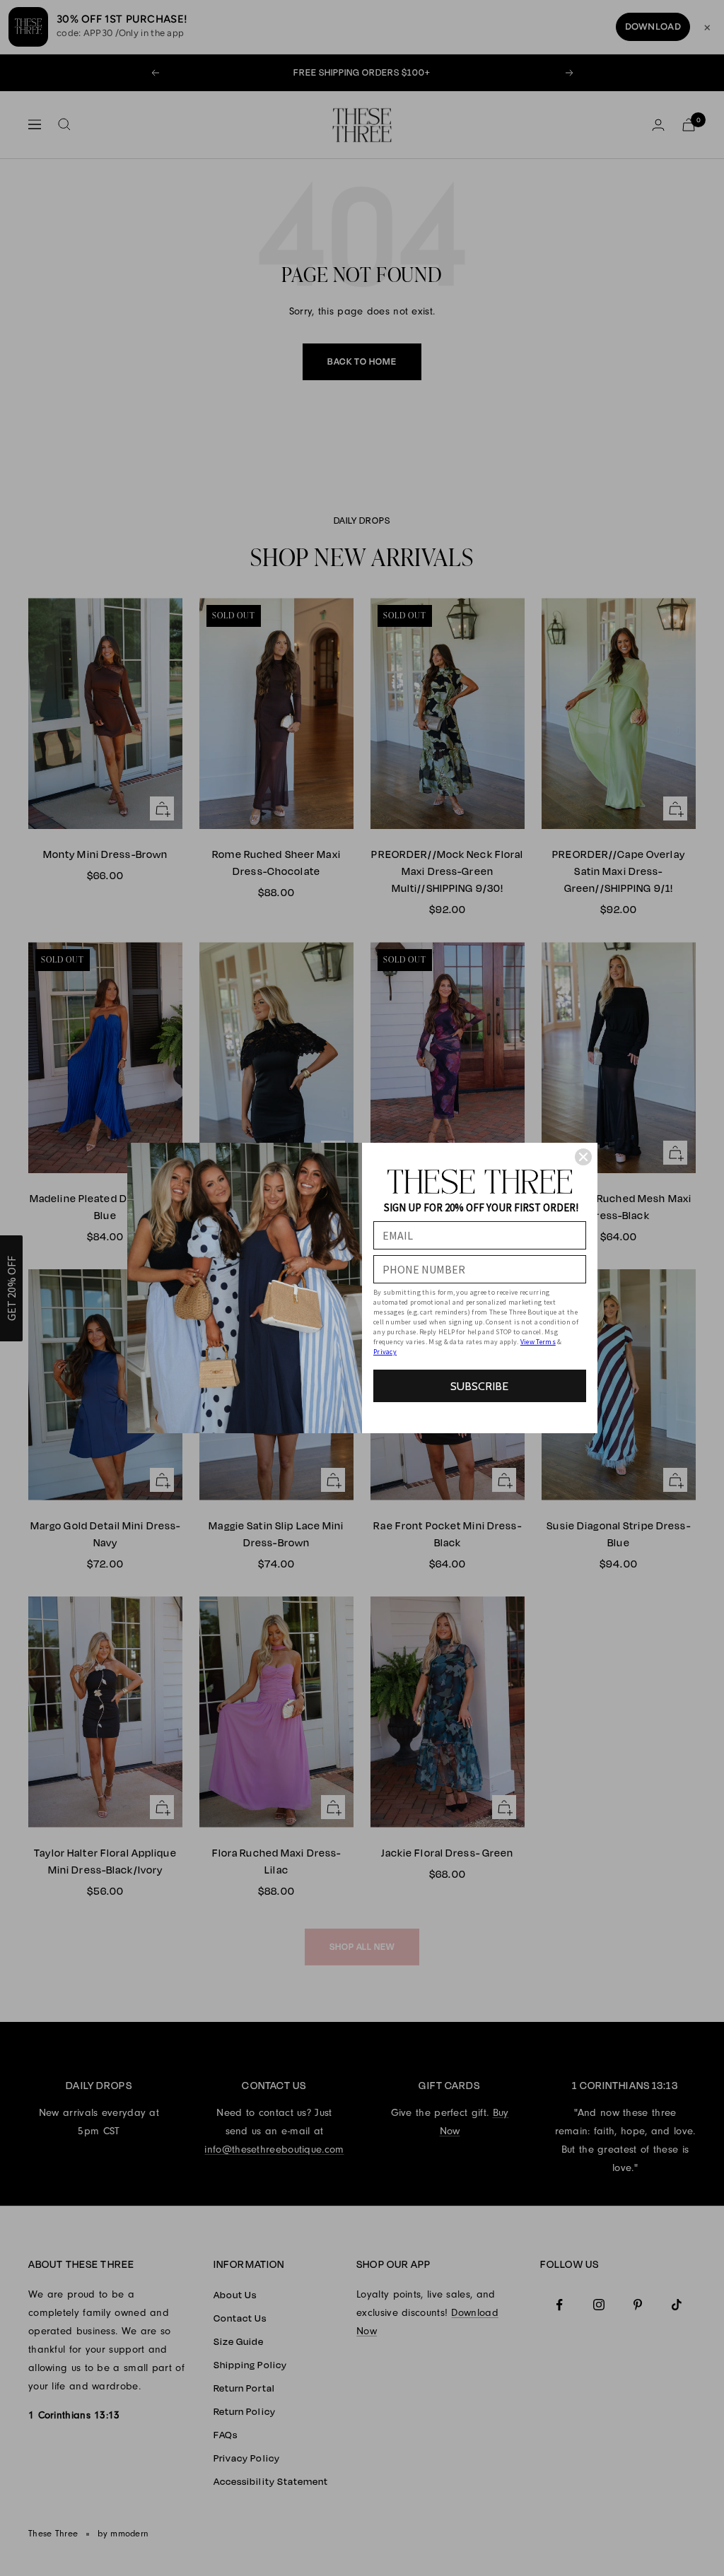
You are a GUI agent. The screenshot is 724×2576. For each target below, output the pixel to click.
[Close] (583, 1157)
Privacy (385, 1352)
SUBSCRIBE (479, 1386)
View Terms (538, 1342)
